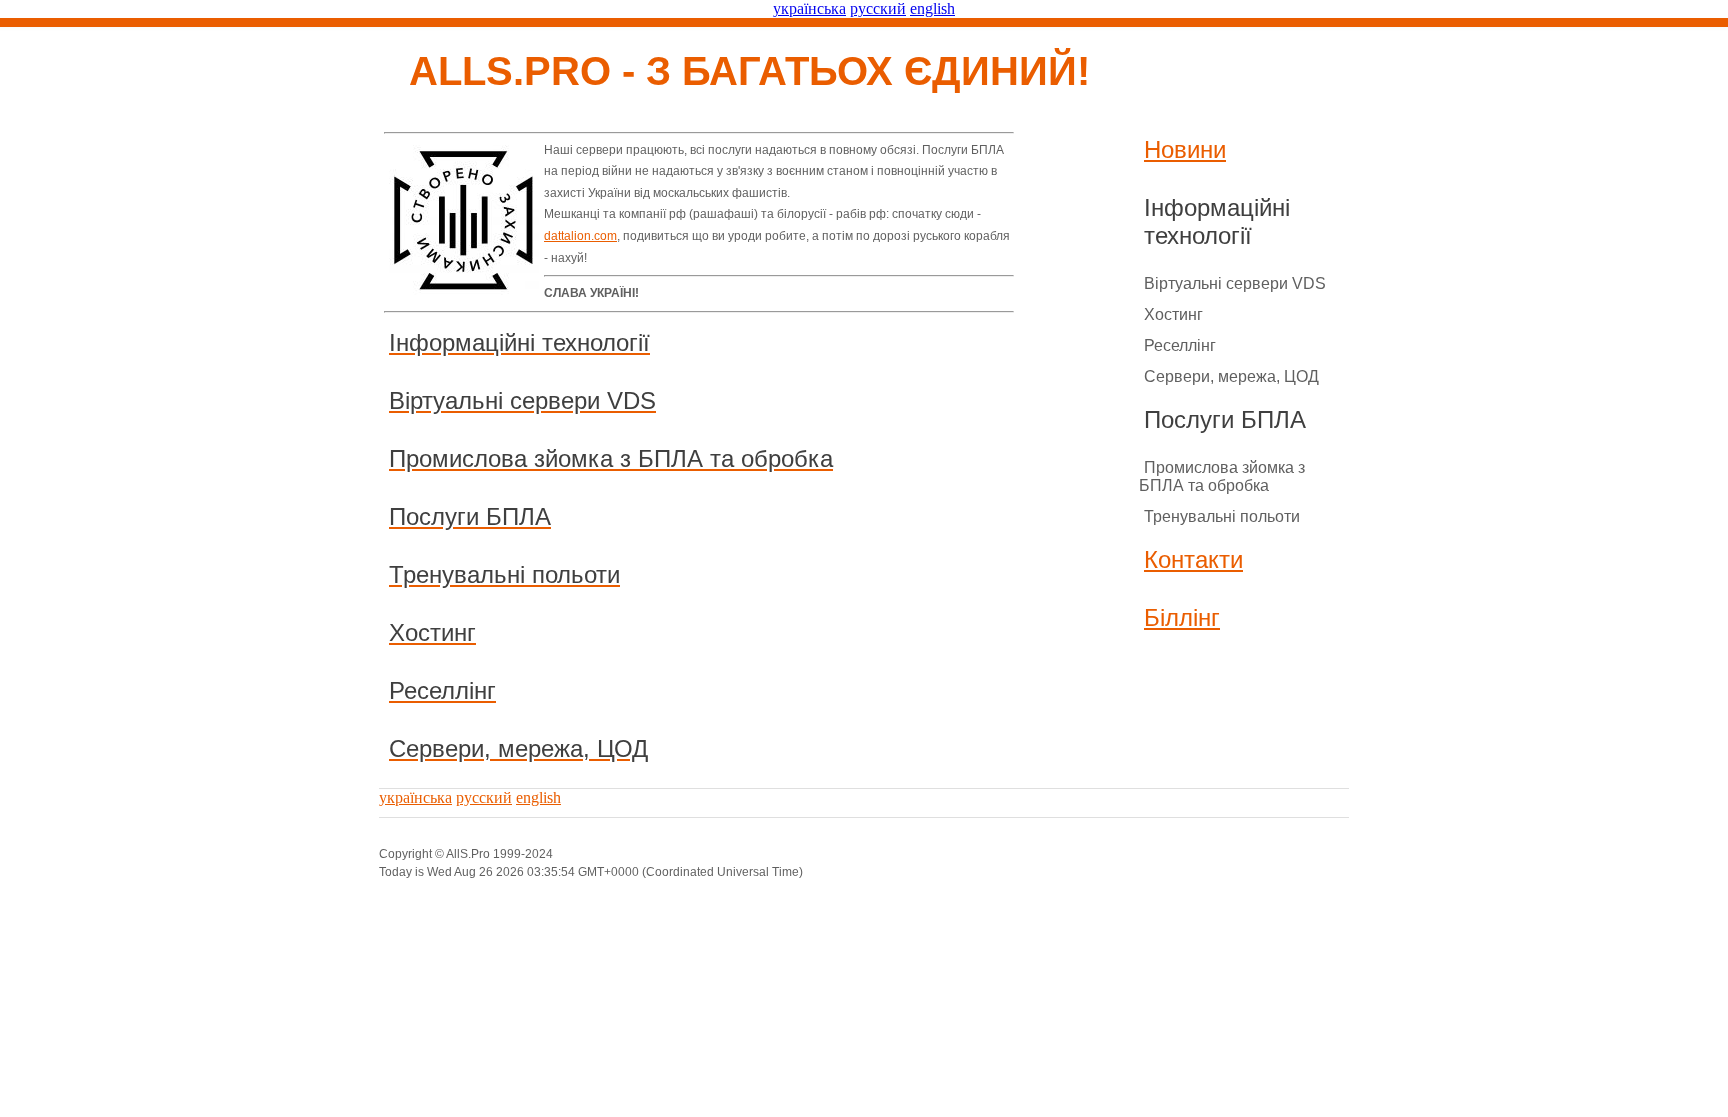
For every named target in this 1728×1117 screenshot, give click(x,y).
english (932, 8)
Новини (1185, 149)
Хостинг (1173, 314)
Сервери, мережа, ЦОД (1231, 376)
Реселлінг (1180, 345)
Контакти (1193, 559)
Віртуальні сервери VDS (1235, 283)
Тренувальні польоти (1222, 516)
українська (809, 8)
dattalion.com (580, 236)
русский (878, 8)
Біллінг (1182, 617)
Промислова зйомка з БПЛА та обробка (1222, 476)
